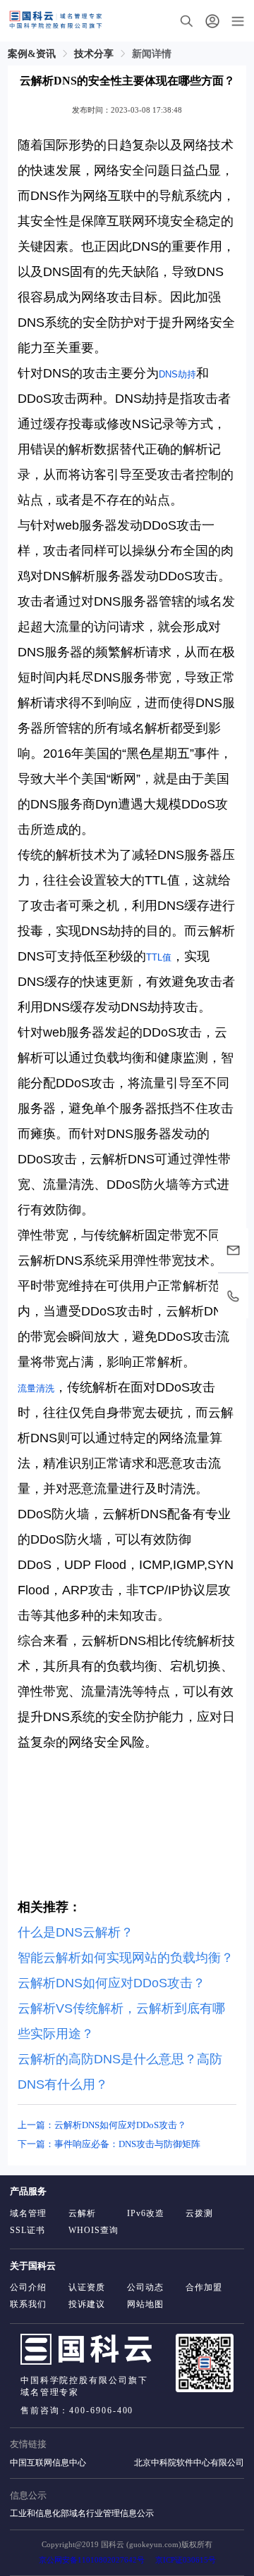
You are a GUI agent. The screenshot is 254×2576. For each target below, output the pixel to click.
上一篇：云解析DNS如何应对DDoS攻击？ (102, 2125)
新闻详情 (152, 54)
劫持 (187, 374)
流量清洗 (36, 1388)
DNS (168, 374)
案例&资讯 (32, 54)
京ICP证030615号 (186, 2560)
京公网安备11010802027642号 (92, 2560)
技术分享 (94, 54)
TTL (154, 957)
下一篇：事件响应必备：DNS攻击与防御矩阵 (109, 2144)
